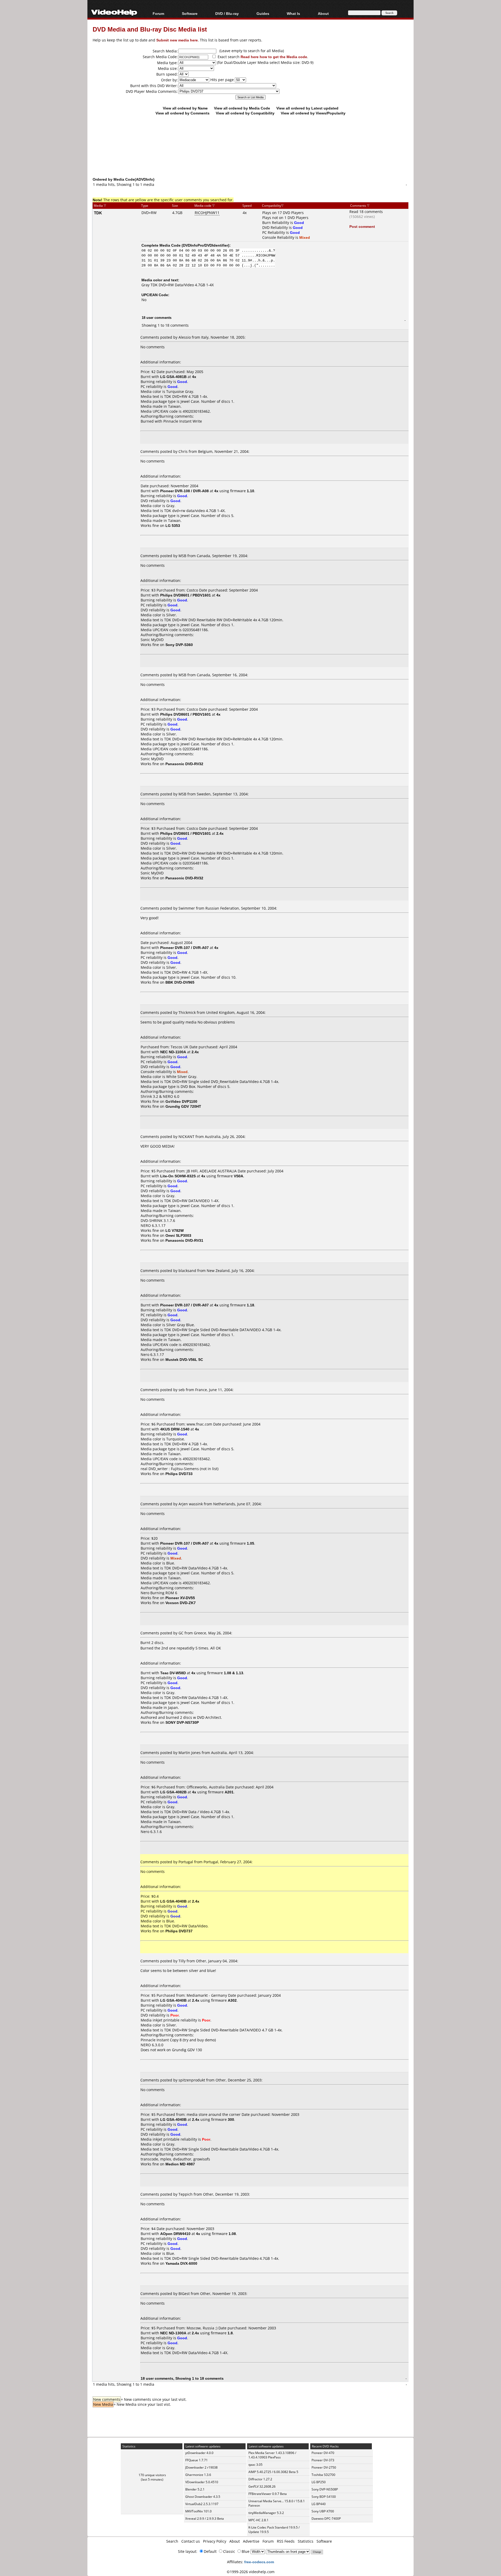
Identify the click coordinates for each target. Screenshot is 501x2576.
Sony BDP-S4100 (324, 2497)
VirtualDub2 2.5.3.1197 (202, 2504)
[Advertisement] (250, 155)
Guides (263, 13)
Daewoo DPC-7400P (326, 2519)
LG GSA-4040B (173, 1901)
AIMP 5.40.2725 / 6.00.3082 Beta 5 (273, 2472)
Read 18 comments (366, 212)
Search (172, 2541)
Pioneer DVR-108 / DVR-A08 (184, 491)
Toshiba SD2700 (323, 2475)
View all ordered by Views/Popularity (313, 113)
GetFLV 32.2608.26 (262, 2486)
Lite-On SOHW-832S (178, 1176)
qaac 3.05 (255, 2465)
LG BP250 (319, 2482)
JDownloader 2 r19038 (201, 2467)
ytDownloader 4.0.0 (199, 2453)
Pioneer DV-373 (323, 2460)
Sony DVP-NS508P (325, 2489)
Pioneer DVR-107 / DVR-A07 (184, 948)
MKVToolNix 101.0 (198, 2511)
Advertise (251, 2541)
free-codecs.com (259, 2562)
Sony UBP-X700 (323, 2511)
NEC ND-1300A (173, 2333)
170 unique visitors (152, 2475)
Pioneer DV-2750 (324, 2467)
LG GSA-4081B (173, 377)
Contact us (191, 2541)
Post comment (362, 226)
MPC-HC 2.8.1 (258, 2520)
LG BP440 (319, 2504)
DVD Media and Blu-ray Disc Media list (150, 29)
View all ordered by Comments (183, 113)
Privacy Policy (215, 2541)
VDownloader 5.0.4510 (202, 2482)
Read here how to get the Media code (274, 57)
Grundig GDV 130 (187, 2050)
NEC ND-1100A (173, 1052)
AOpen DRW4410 (175, 2234)
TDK (98, 213)
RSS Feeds (286, 2541)
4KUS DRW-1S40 (175, 1429)
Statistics (306, 2541)
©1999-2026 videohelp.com (251, 2572)
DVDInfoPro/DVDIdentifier (205, 245)
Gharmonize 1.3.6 (198, 2475)
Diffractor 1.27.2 (260, 2479)
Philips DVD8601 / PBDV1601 (186, 595)
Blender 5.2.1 (195, 2489)
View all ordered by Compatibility (245, 113)
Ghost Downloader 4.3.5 (203, 2497)
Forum (158, 13)
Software (190, 13)
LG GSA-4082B (173, 1792)
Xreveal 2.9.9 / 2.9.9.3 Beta (205, 2519)
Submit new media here (177, 40)
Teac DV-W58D (173, 1673)
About (235, 2541)
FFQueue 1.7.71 (196, 2460)
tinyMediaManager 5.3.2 (266, 2513)
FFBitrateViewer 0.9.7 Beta (268, 2494)
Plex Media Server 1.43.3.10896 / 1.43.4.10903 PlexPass (272, 2455)
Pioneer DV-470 (323, 2453)
